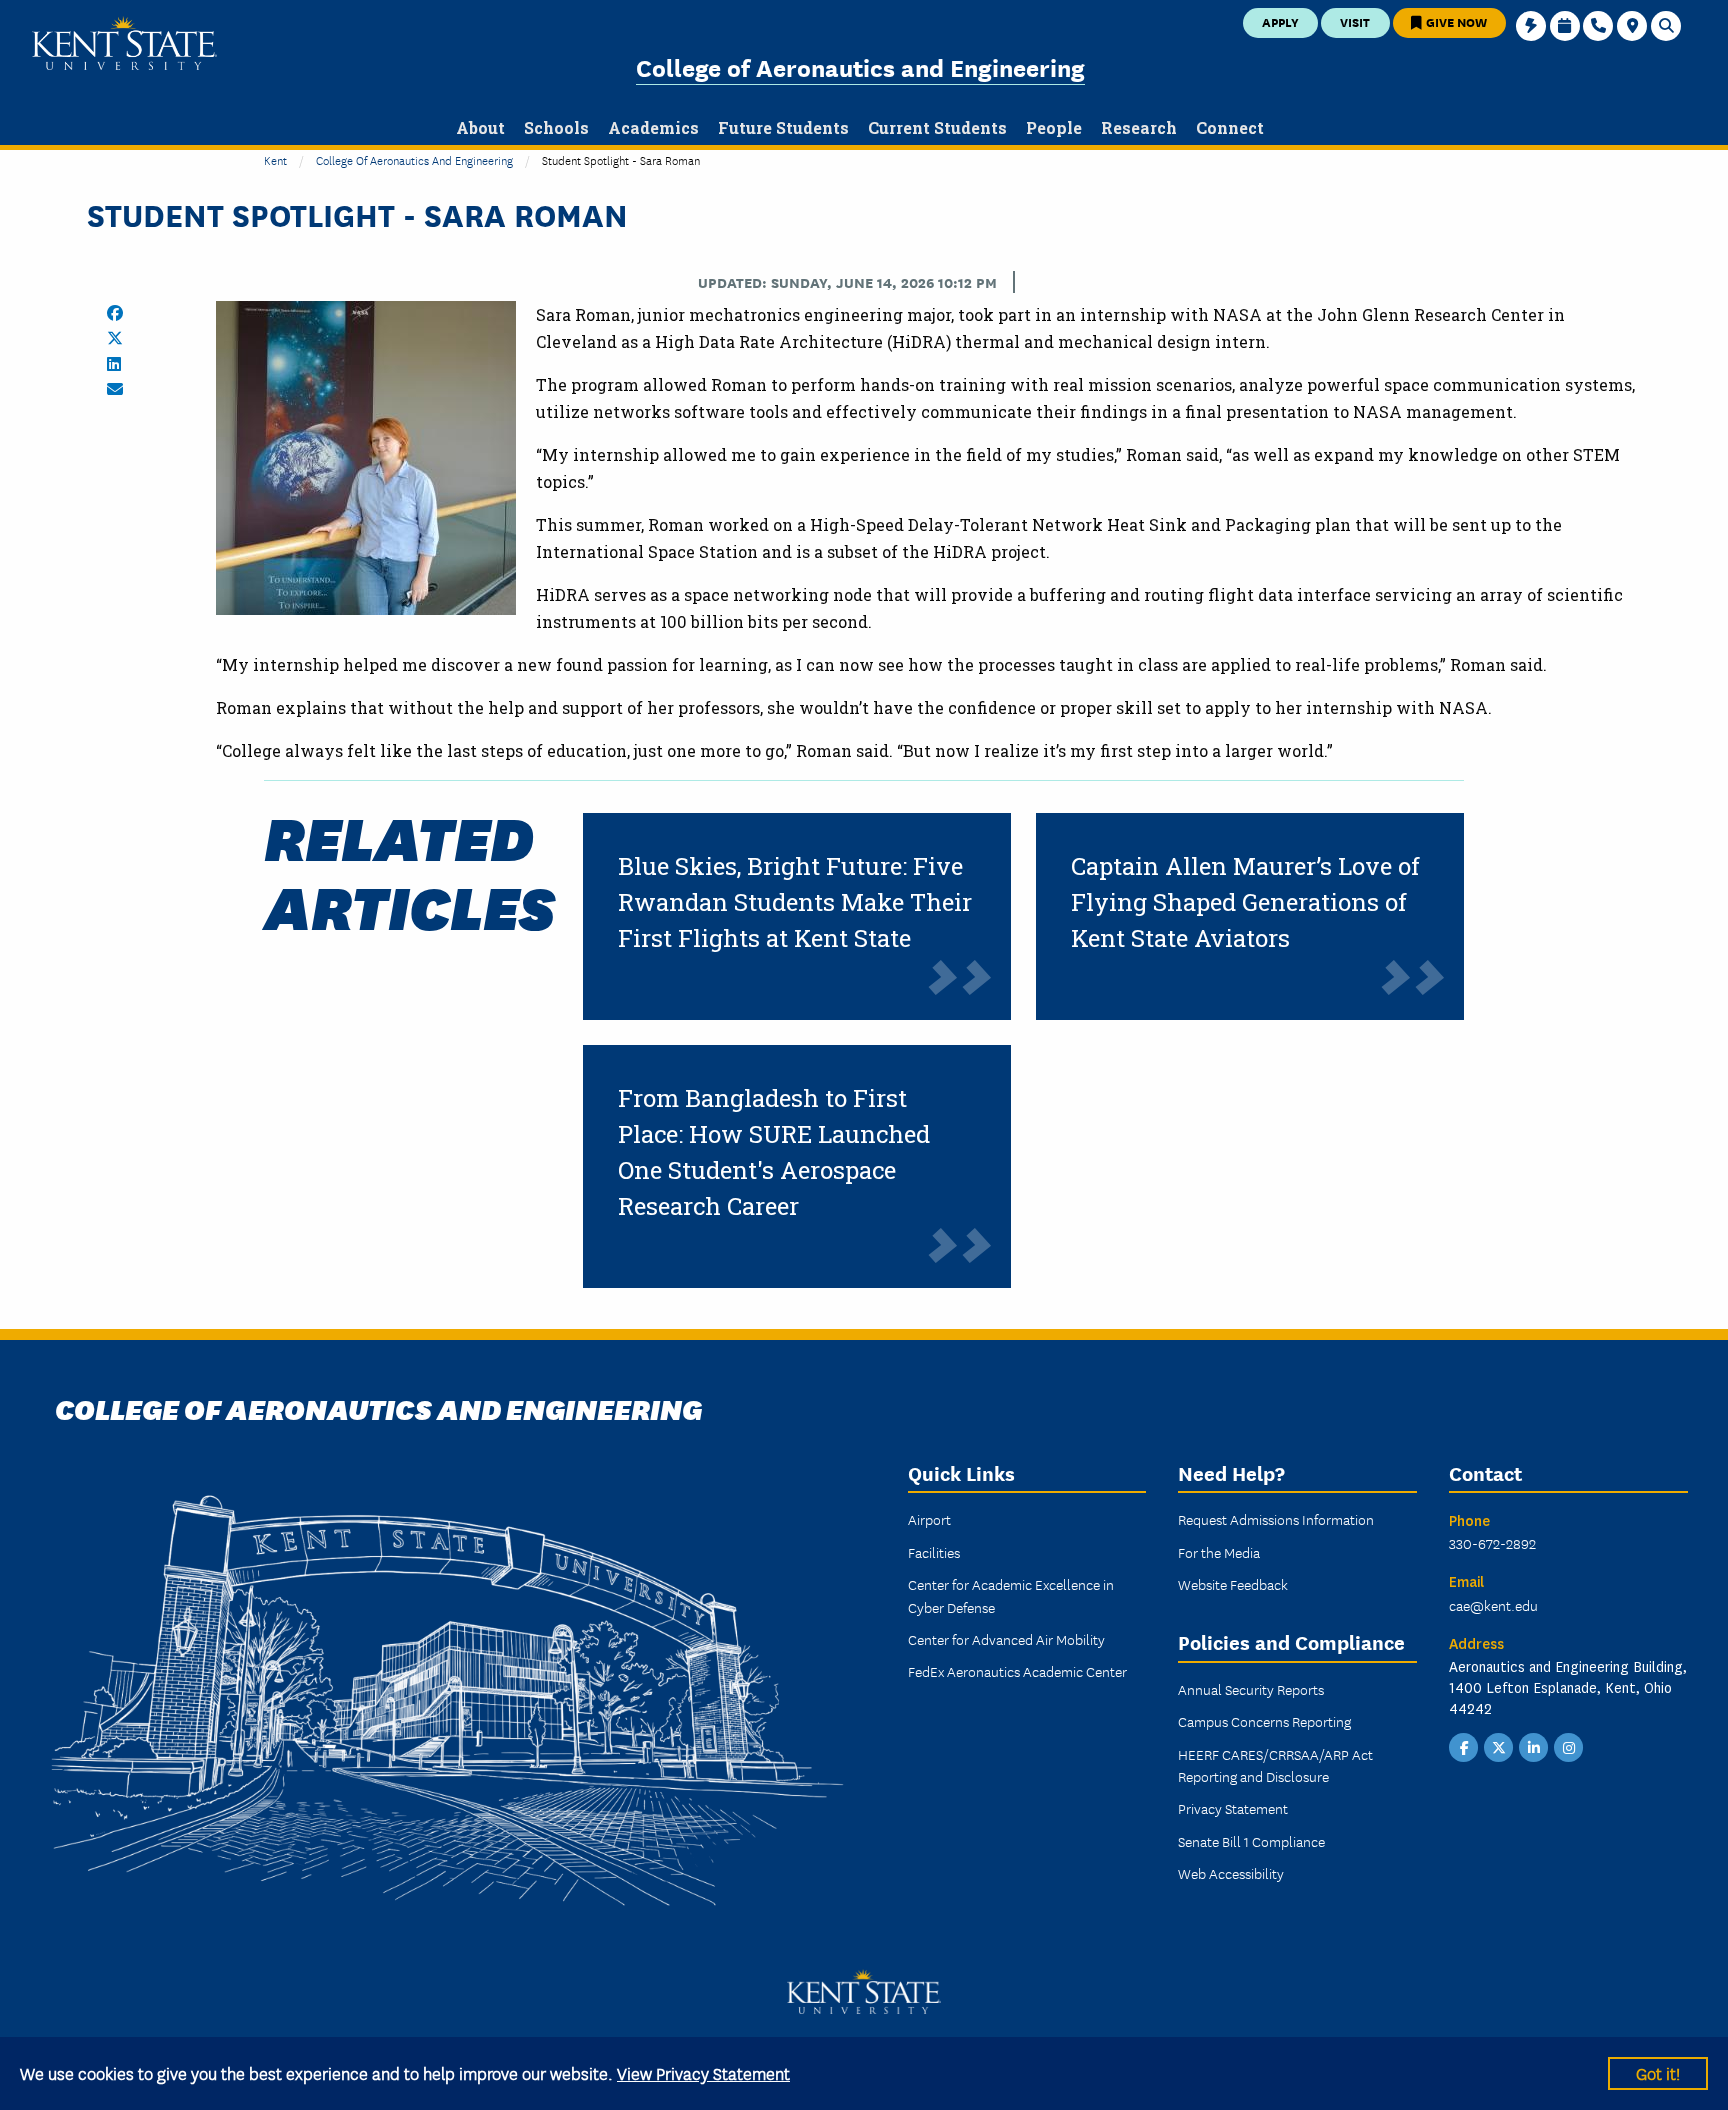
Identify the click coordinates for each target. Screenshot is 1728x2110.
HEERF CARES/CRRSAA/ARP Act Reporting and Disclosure (1275, 1765)
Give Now (1455, 21)
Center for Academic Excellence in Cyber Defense (1011, 1595)
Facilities (934, 1552)
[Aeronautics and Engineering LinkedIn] (1534, 1745)
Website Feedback (1233, 1584)
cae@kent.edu (1493, 1605)
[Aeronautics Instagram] (1569, 1745)
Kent (275, 159)
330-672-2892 (1492, 1543)
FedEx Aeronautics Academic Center (1017, 1671)
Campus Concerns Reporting (1264, 1721)
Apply (1280, 21)
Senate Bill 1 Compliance (1251, 1841)
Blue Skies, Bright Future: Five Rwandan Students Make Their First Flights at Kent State (795, 902)
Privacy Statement (1233, 1808)
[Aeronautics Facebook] (1464, 1745)
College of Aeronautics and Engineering (860, 66)
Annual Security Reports (1251, 1689)
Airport (929, 1519)
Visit (1355, 21)
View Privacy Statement (703, 2072)
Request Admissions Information (1276, 1519)
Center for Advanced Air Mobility (1006, 1639)
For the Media (1219, 1552)
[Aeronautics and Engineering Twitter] (1499, 1745)
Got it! (1658, 2072)
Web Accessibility (1231, 1873)
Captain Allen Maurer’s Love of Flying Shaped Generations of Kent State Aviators (1245, 902)
